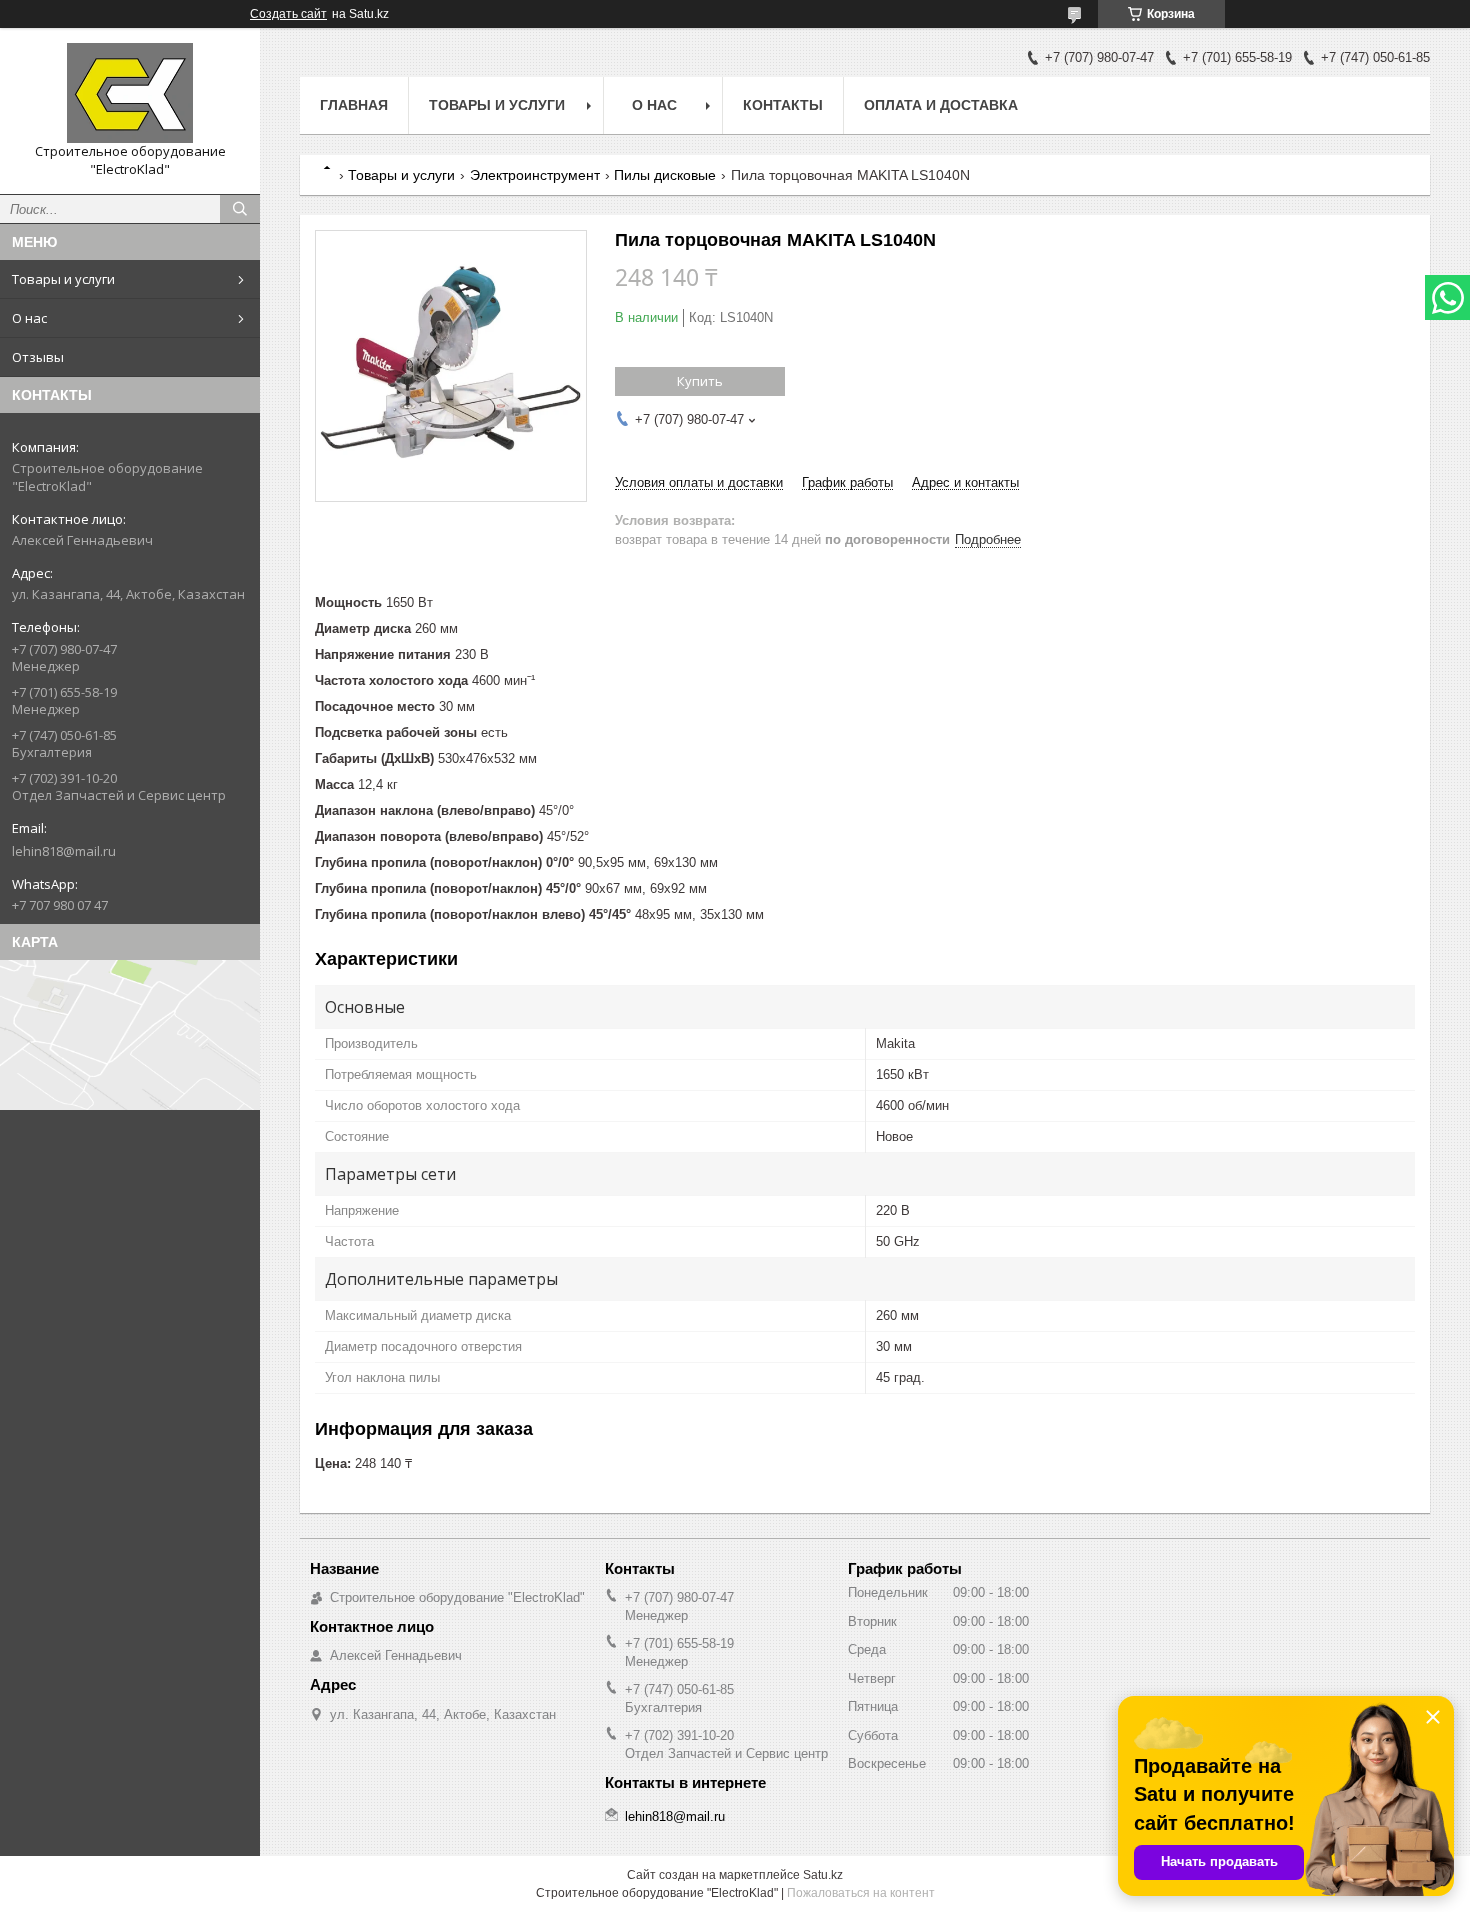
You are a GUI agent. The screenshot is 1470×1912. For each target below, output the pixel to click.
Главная (354, 105)
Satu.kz (823, 1875)
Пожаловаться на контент (861, 1893)
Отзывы (38, 357)
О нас (29, 318)
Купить (700, 381)
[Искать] (240, 209)
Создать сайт (288, 14)
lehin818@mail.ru (64, 851)
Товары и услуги (63, 279)
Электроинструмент (535, 175)
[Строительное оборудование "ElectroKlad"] (130, 93)
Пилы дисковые (665, 175)
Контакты (783, 105)
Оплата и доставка (941, 105)
